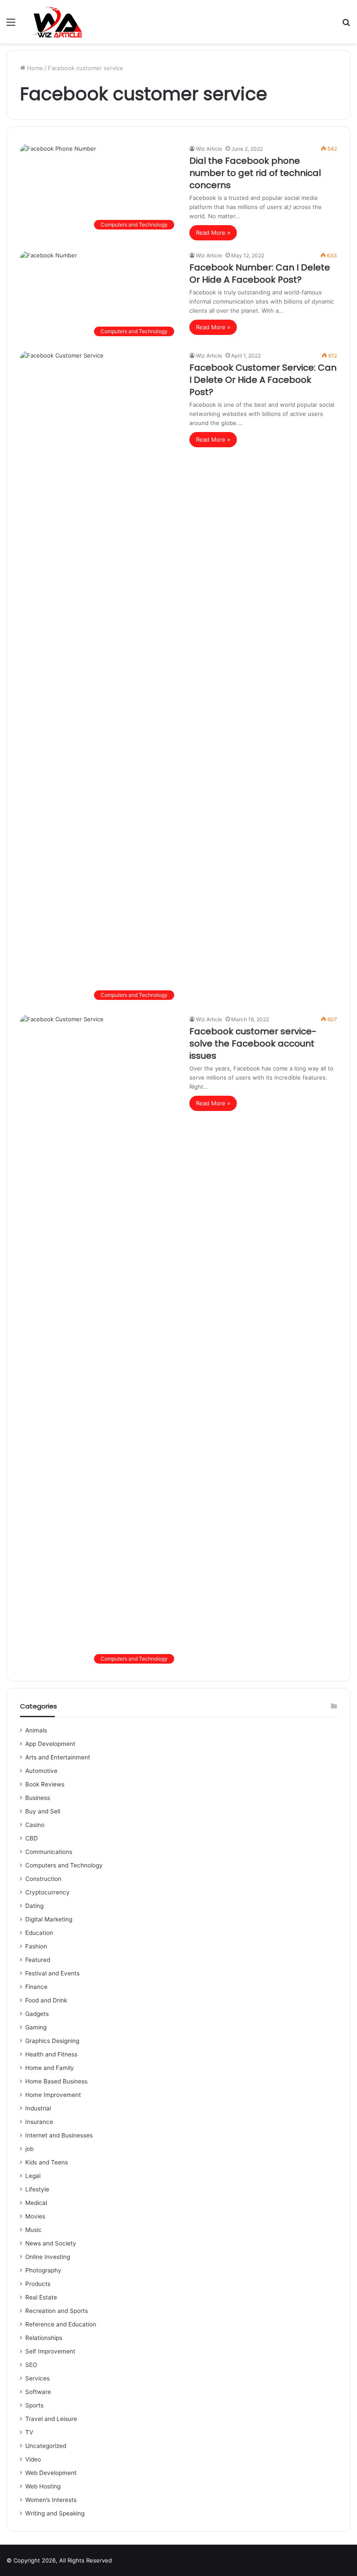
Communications (49, 1852)
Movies (35, 2216)
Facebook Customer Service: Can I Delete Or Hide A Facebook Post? (263, 380)
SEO (31, 2365)
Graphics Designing (52, 2041)
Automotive (41, 1771)
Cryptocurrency (47, 1892)
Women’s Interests (51, 2500)
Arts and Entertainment (58, 1757)
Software (38, 2392)
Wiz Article (209, 149)
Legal (33, 2176)
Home (34, 68)
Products (38, 2284)
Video (33, 2459)
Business (38, 1798)
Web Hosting (43, 2486)
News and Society (51, 2243)
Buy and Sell (43, 1811)
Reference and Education (61, 2324)
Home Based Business (56, 2081)
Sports (34, 2405)
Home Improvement (53, 2095)
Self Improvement (50, 2351)
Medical (36, 2203)
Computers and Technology (64, 1865)
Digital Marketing (49, 1919)
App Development (50, 1744)
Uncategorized (46, 2446)
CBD (32, 1838)
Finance (36, 1987)
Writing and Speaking (55, 2513)
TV (29, 2432)
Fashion (36, 1946)
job (29, 2149)
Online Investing (48, 2257)
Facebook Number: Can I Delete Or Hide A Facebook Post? (260, 273)
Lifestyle (37, 2189)
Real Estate (41, 2297)
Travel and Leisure (51, 2419)
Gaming (36, 2027)
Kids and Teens (47, 2162)
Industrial (38, 2108)
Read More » (213, 233)
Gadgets (37, 2014)
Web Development (51, 2473)
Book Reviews (45, 1784)
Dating (34, 1906)
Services (37, 2378)
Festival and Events (52, 1973)
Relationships (44, 2338)
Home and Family (50, 2068)
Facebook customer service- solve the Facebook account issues (253, 1043)
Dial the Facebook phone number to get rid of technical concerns (255, 173)
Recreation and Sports (57, 2311)
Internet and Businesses (59, 2135)
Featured (38, 1960)
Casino (35, 1825)
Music (34, 2230)
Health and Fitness (51, 2054)
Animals (36, 1730)
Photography (43, 2270)
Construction (43, 1879)
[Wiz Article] (56, 22)
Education (39, 1933)
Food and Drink (46, 2000)
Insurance (39, 2122)
